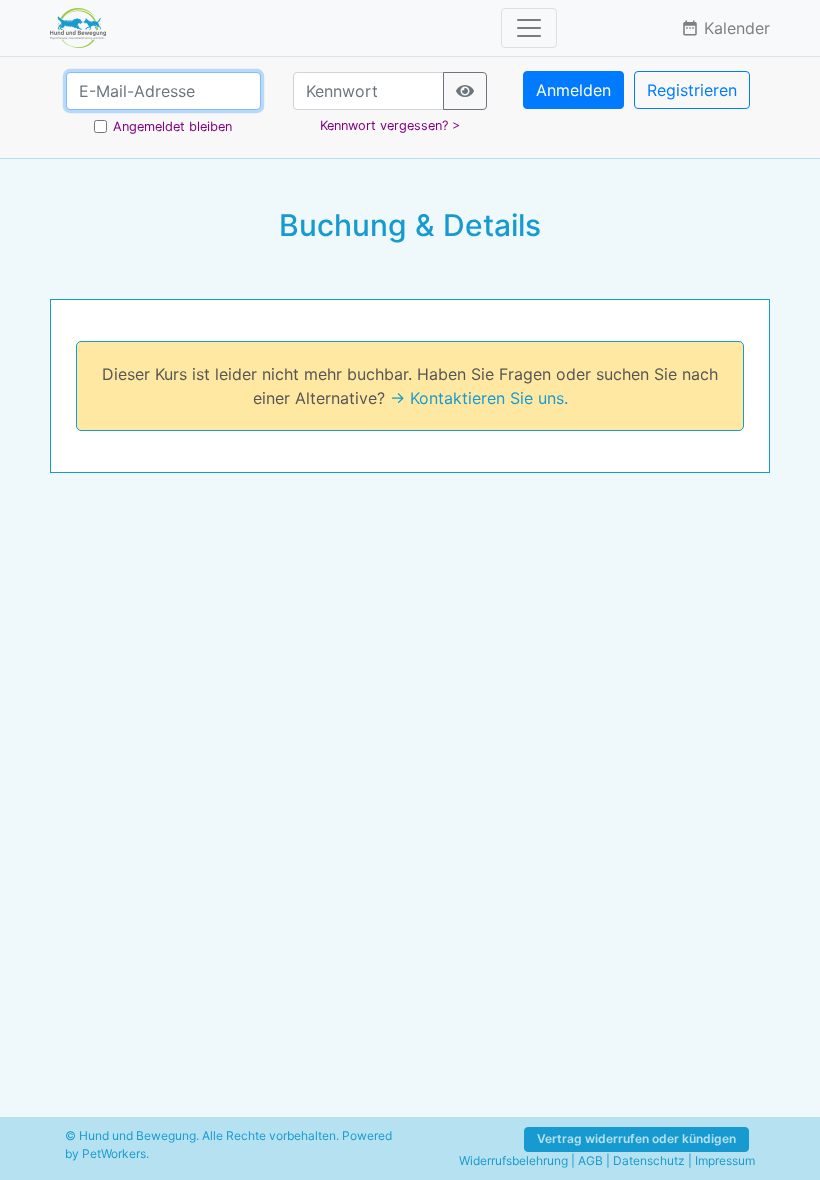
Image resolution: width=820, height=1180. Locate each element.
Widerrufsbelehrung (513, 1160)
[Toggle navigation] (529, 28)
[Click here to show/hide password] (465, 91)
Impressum (725, 1160)
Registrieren (692, 90)
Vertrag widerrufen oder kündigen (636, 1138)
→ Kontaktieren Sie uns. (479, 398)
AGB (590, 1160)
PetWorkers (114, 1153)
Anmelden (573, 90)
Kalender (725, 28)
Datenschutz (649, 1160)
